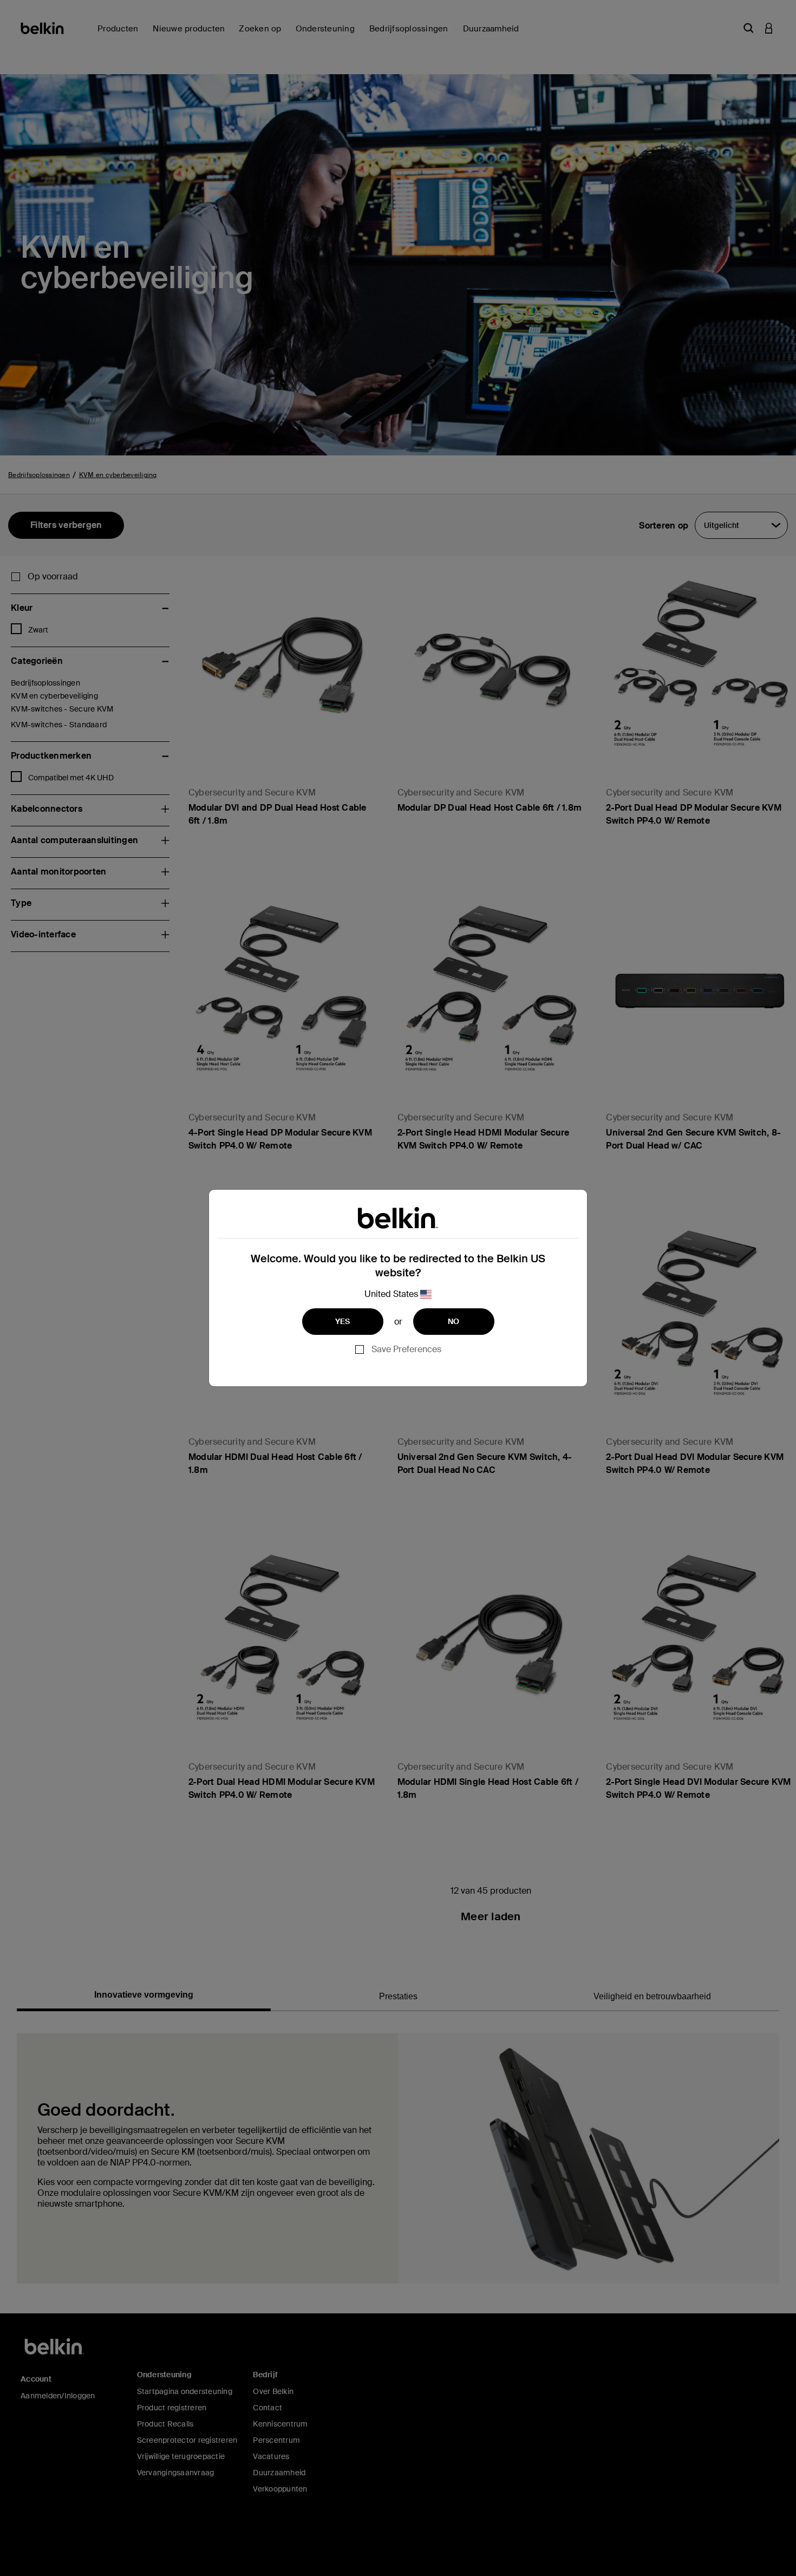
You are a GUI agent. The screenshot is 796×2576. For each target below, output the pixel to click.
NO (454, 1321)
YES (343, 1321)
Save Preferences (406, 1349)
